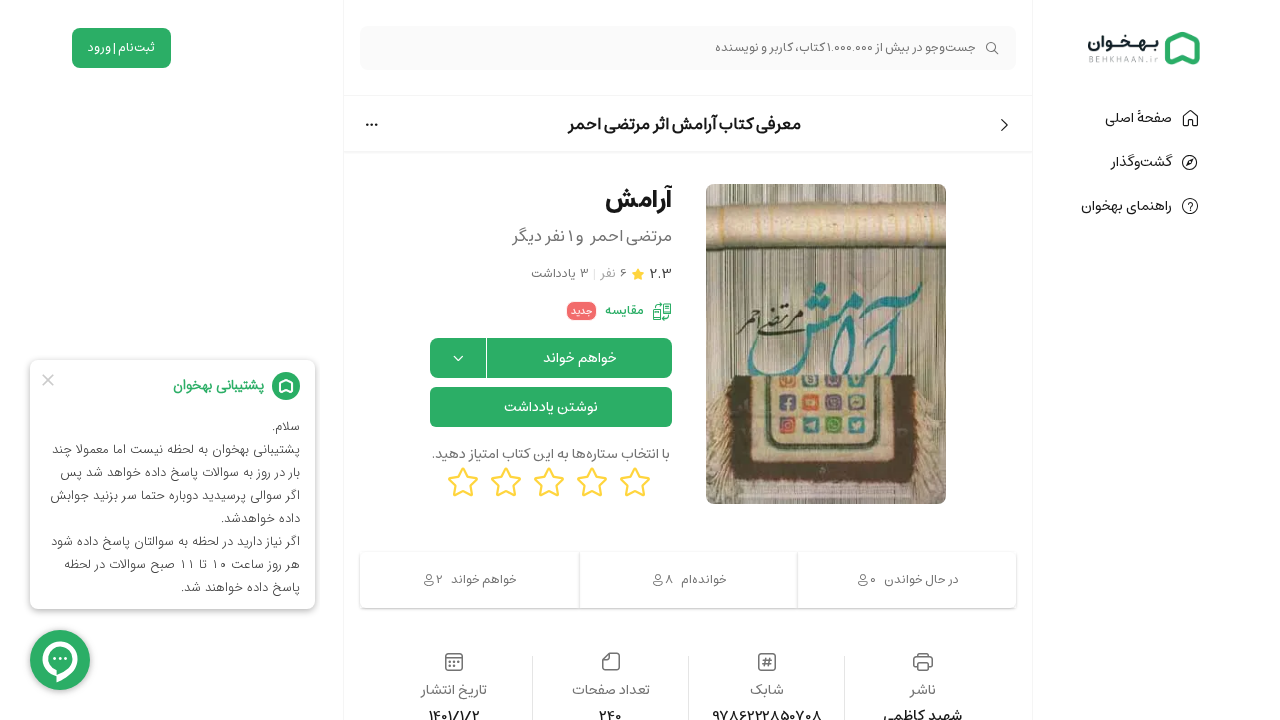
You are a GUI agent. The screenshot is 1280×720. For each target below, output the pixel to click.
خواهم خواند (580, 358)
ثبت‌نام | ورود (121, 47)
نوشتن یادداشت (551, 407)
